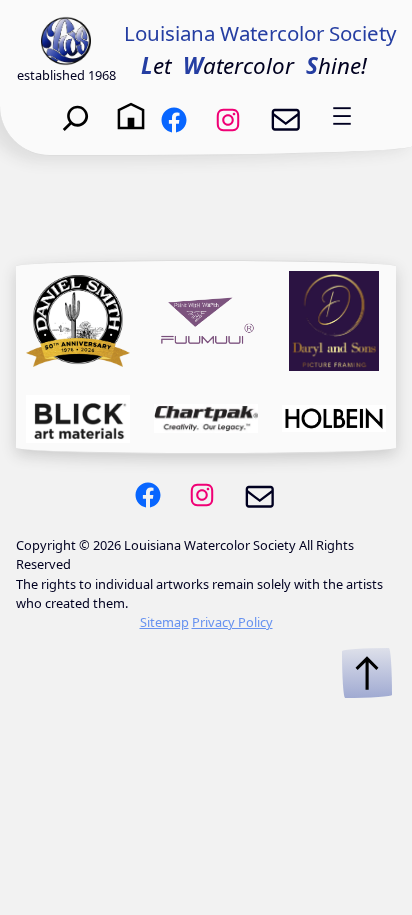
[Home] (131, 116)
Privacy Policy (232, 622)
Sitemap (164, 622)
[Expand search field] (76, 116)
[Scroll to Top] (367, 673)
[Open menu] (342, 116)
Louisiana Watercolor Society (260, 33)
